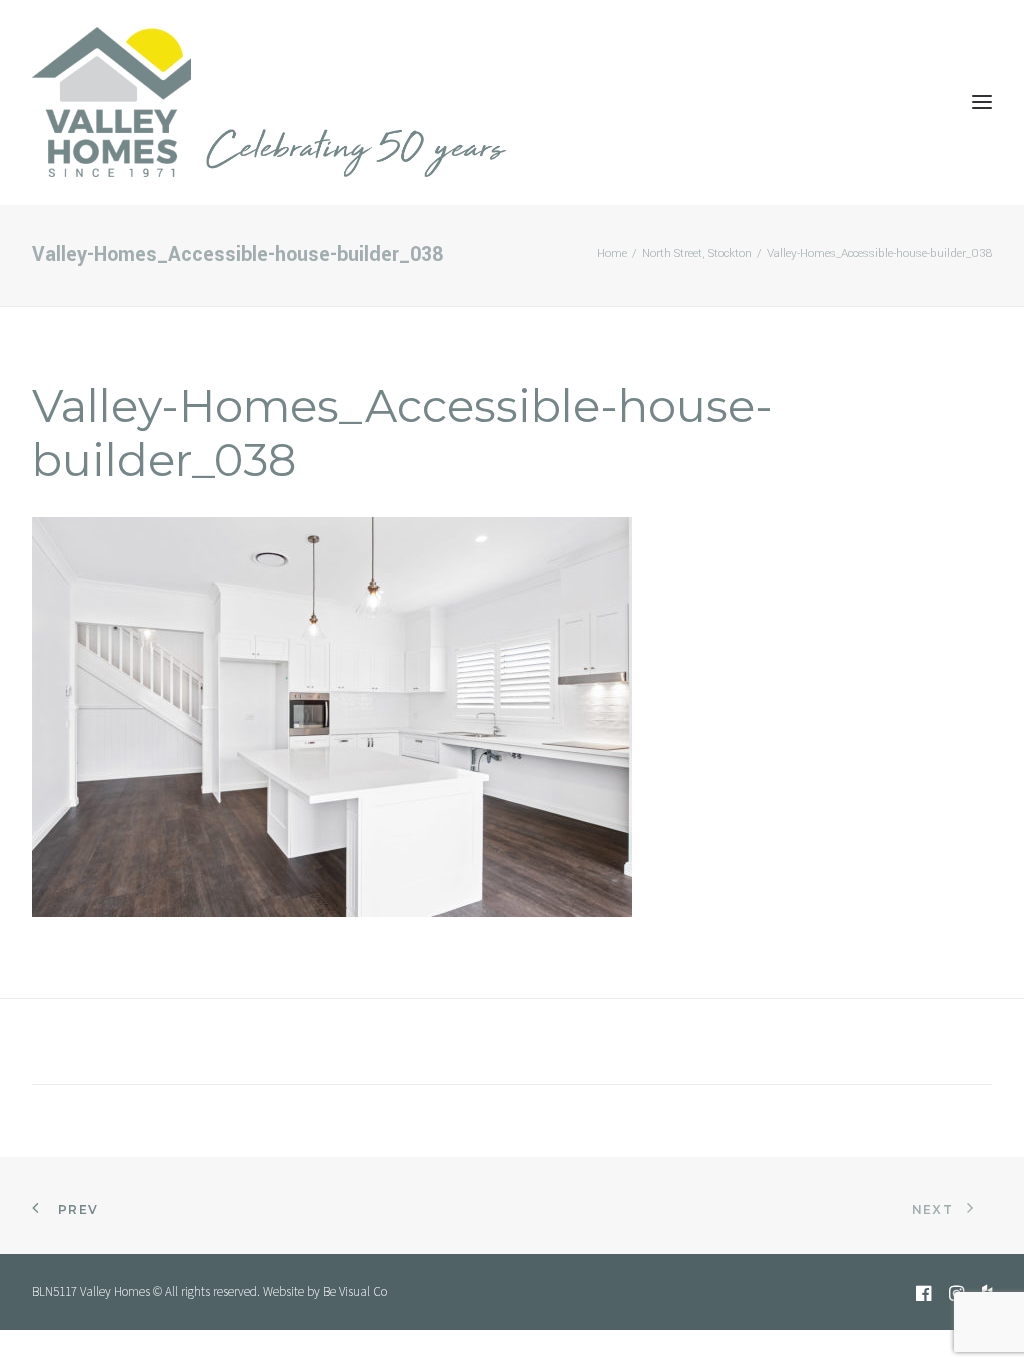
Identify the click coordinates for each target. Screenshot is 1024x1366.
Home (612, 253)
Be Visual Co (355, 1291)
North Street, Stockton (697, 253)
